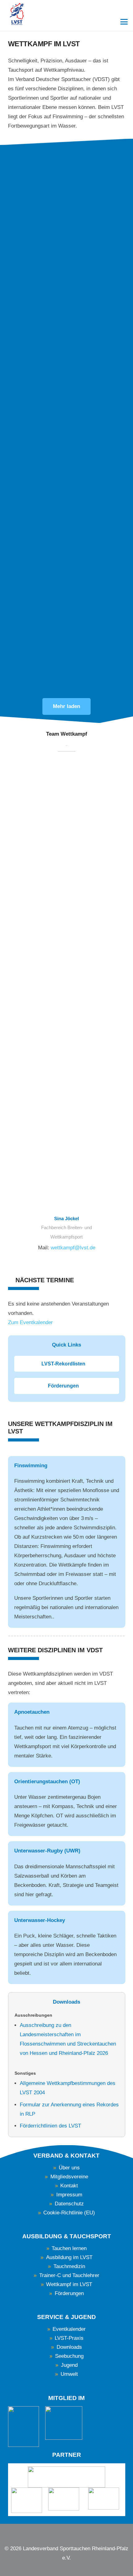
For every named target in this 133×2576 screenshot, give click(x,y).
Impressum (69, 2195)
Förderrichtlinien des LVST (50, 2126)
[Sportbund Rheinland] (105, 2499)
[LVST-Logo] (17, 14)
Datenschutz (69, 2204)
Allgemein (22, 628)
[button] (124, 22)
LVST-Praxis (69, 2338)
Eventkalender (69, 2329)
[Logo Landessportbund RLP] (67, 2477)
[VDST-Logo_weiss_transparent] (24, 2427)
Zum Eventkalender (30, 1322)
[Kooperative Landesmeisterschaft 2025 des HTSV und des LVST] (67, 554)
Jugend (69, 2365)
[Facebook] (61, 2532)
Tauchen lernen (69, 2248)
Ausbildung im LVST (69, 2257)
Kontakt (69, 2186)
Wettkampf (23, 263)
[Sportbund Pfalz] (65, 2499)
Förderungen (69, 2293)
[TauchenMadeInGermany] (64, 2423)
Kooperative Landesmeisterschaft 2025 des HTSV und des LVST (64, 607)
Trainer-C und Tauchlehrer (69, 2275)
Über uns (69, 2168)
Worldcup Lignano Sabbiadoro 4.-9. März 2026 (63, 425)
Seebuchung (69, 2356)
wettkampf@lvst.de (73, 1248)
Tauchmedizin (69, 2266)
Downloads (69, 2347)
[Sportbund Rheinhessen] (27, 2500)
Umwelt (69, 2374)
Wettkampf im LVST (69, 2284)
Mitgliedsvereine (69, 2177)
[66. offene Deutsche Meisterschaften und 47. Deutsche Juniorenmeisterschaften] (67, 180)
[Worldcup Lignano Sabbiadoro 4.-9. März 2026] (67, 375)
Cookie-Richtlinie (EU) (69, 2213)
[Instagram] (72, 2533)
